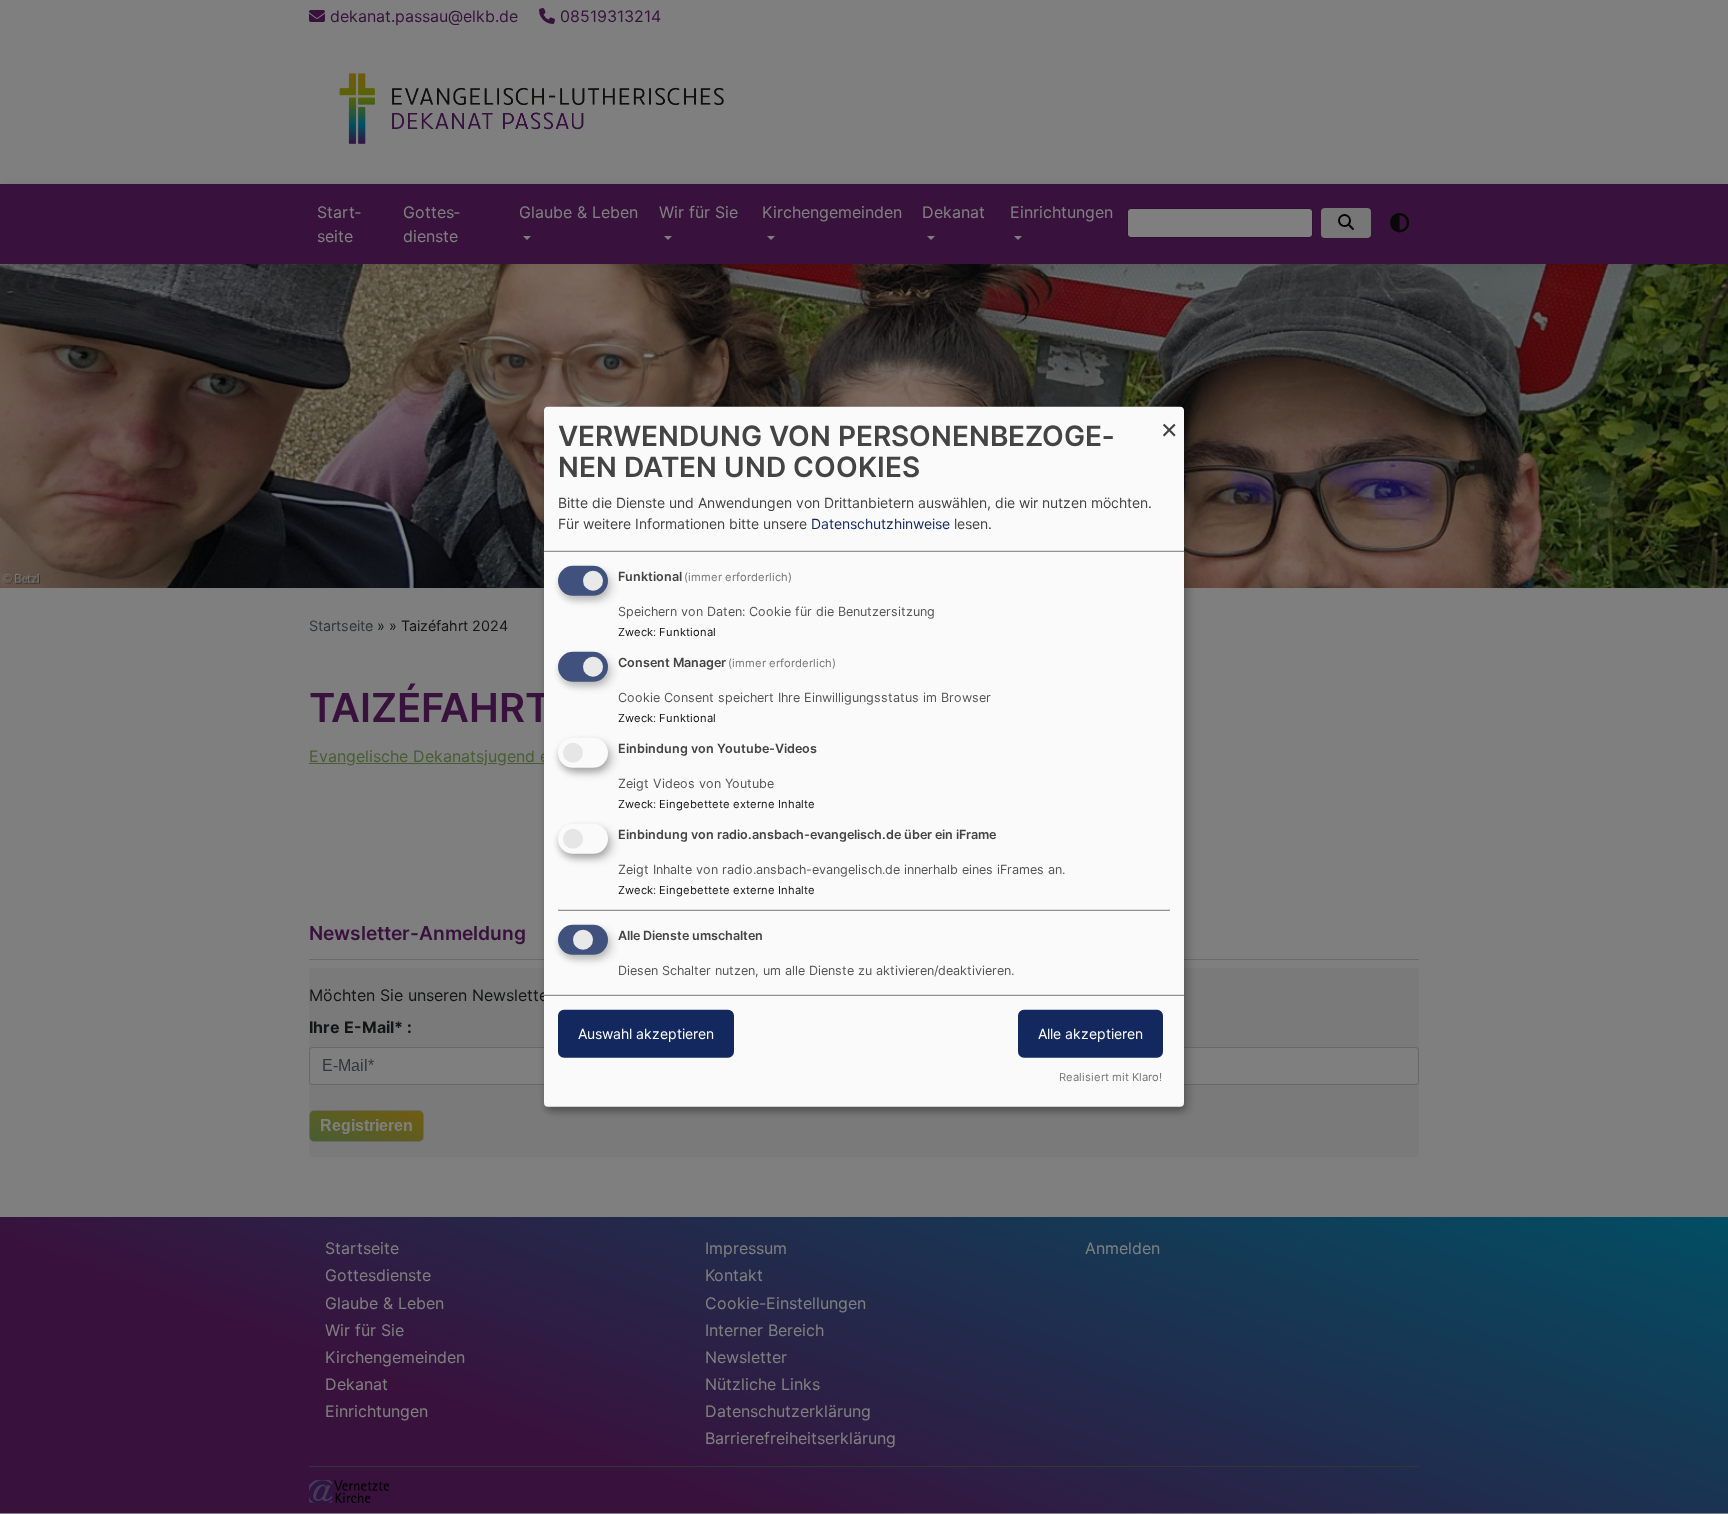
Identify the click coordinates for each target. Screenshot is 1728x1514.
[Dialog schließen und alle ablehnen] (1169, 419)
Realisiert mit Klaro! (1110, 1077)
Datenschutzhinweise (880, 523)
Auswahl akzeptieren (646, 1032)
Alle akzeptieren (1090, 1032)
